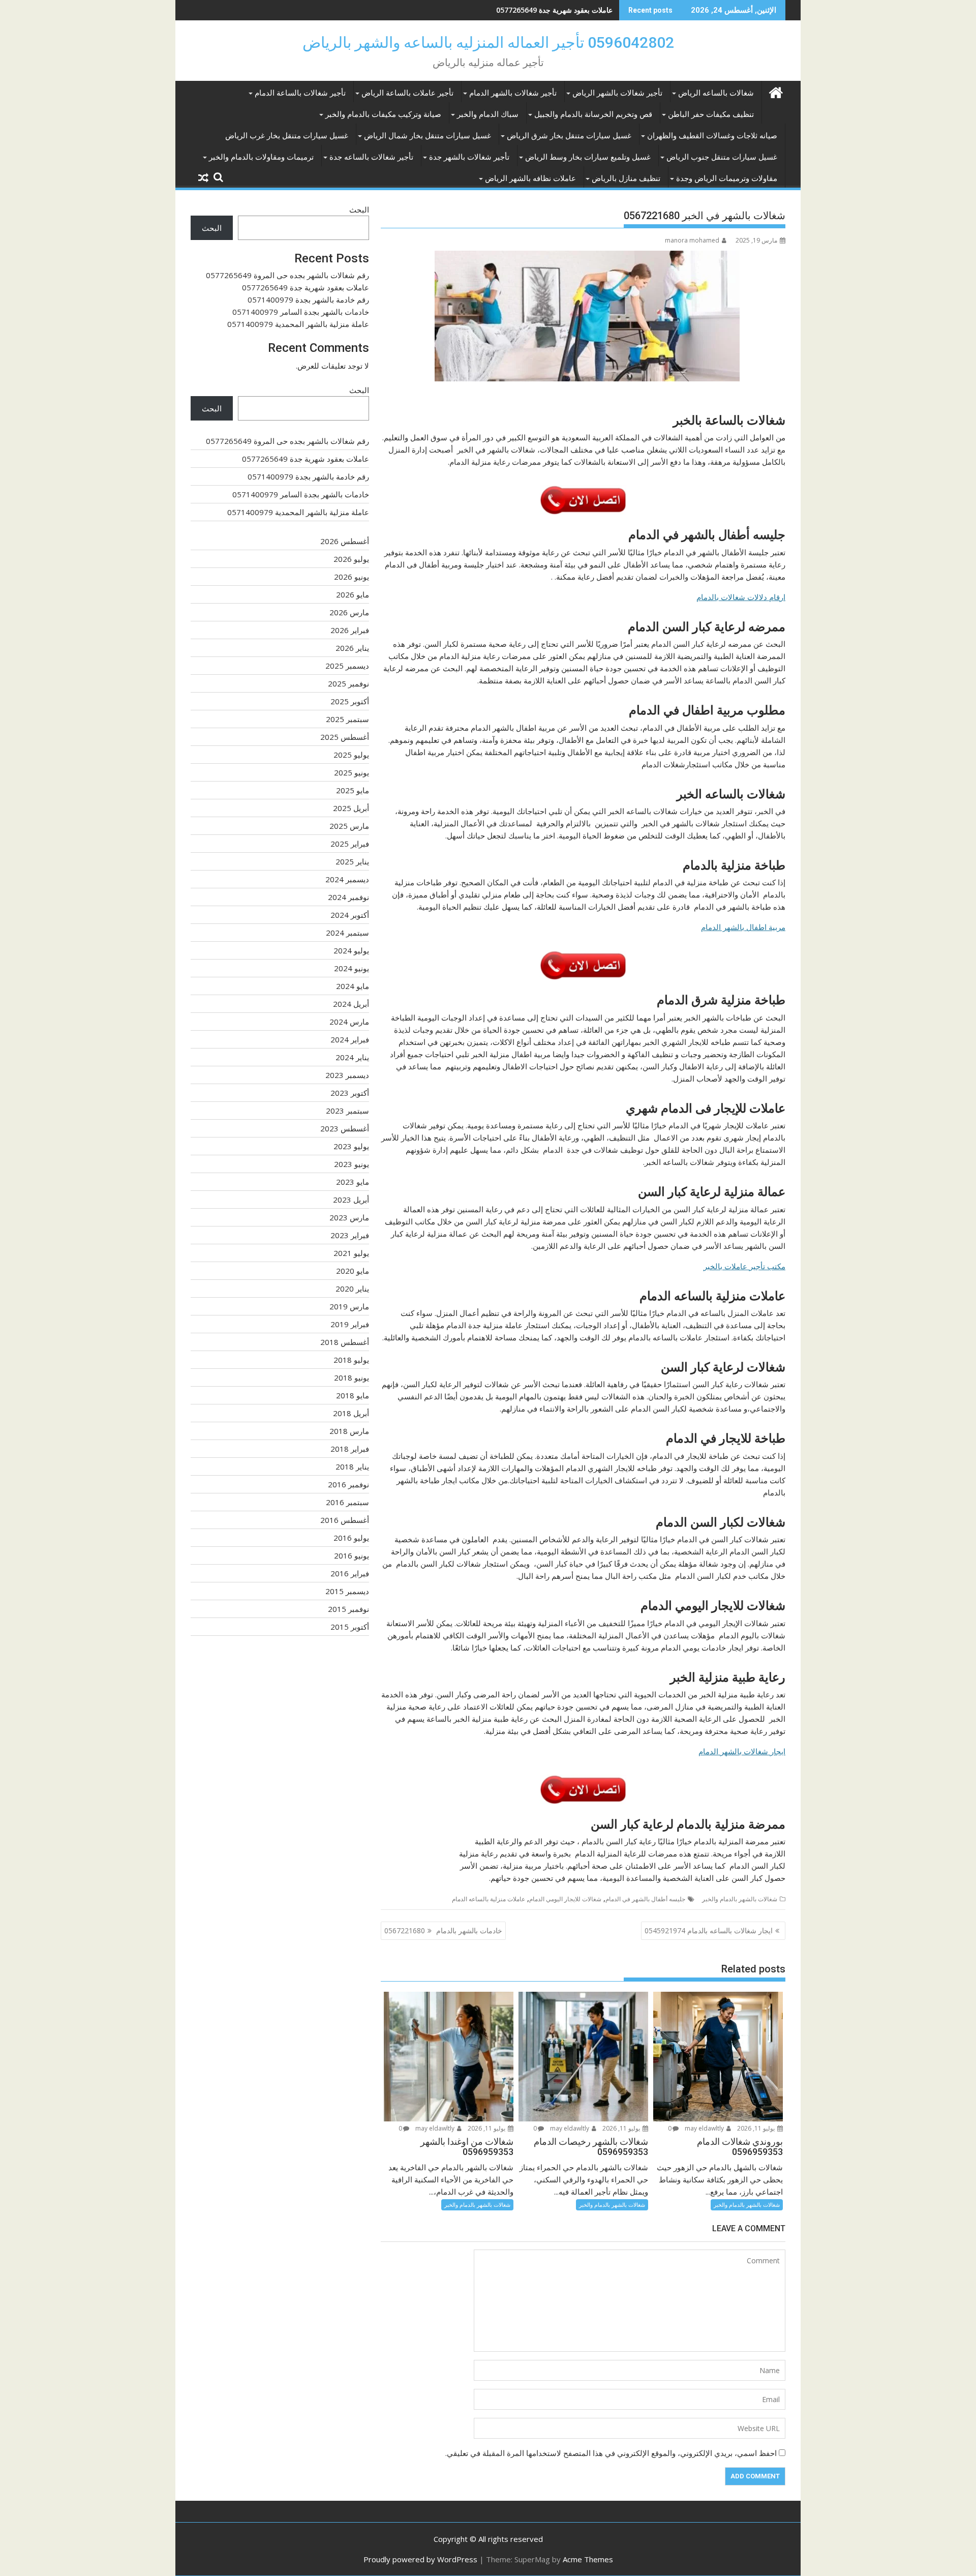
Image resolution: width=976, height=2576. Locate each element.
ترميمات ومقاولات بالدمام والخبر (261, 157)
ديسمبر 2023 (347, 1075)
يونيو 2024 (352, 968)
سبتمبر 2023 (347, 1111)
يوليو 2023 (351, 1146)
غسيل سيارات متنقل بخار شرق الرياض (569, 136)
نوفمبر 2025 (348, 683)
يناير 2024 (352, 1057)
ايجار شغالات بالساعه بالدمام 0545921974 (709, 1930)
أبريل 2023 (351, 1200)
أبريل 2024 (351, 1004)
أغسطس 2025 (345, 737)
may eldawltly (705, 2128)
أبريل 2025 (351, 808)
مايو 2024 (353, 986)
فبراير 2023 (350, 1235)
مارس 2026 (349, 612)
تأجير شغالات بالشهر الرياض (617, 93)
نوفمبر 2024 (348, 897)
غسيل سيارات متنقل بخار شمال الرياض (428, 136)
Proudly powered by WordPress (420, 2559)
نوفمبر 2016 (348, 1484)
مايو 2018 (353, 1395)
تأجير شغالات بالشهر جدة (469, 157)
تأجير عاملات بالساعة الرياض (407, 93)
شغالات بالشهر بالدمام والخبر (740, 1899)
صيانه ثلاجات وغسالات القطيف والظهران (712, 136)
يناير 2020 (352, 1289)
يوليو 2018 (351, 1360)
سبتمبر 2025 (347, 719)
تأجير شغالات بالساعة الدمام (300, 93)
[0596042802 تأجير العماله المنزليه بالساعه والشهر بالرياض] (775, 91)
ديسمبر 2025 (347, 666)
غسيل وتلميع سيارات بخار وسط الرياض (588, 157)
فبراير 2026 (350, 630)
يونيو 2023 (352, 1164)
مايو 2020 (353, 1271)
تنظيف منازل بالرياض (626, 178)
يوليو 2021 (351, 1253)
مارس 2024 (349, 1022)
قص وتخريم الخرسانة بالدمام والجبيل (593, 114)
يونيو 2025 (352, 772)
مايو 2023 (353, 1182)
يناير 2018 (352, 1466)
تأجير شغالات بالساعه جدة (371, 157)
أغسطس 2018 (345, 1342)
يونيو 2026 (352, 577)
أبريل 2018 (351, 1413)
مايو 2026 (353, 594)
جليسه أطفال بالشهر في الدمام (645, 1899)
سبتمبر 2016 (347, 1502)
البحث (359, 209)
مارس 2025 (349, 826)
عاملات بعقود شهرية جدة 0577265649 (306, 287)
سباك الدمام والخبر (488, 114)
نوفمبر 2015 (348, 1609)
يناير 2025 (352, 861)
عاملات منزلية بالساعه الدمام (489, 1899)
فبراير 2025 (350, 844)
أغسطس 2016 (345, 1520)
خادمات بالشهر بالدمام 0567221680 (443, 1930)
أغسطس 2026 (345, 541)
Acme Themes (588, 2559)
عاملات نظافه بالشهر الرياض (530, 178)
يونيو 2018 (352, 1377)
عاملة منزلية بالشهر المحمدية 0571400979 (298, 324)
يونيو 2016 (352, 1555)
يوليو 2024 (351, 950)
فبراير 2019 (350, 1324)
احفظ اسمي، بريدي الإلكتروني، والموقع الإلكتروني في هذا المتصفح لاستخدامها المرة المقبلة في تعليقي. (611, 2453)
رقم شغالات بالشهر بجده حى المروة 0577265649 (287, 275)
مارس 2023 (349, 1217)
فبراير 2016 (350, 1573)
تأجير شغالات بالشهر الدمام (513, 93)
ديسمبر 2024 (347, 879)
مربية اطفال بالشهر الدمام (743, 927)
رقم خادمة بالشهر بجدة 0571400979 (557, 10)
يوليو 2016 (351, 1538)
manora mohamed (692, 240)
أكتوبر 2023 (350, 1093)
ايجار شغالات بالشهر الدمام (742, 1751)
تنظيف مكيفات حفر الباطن (711, 114)
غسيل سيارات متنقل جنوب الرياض (722, 157)
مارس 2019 (349, 1306)
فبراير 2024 (350, 1039)
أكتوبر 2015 (350, 1627)
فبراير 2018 (350, 1449)
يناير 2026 (352, 648)
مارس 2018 (349, 1431)
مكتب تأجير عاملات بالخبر (744, 1266)
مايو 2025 (353, 790)
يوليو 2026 (351, 559)
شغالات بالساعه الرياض (716, 93)
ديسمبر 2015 (347, 1591)
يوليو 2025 (351, 755)
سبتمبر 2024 (347, 933)
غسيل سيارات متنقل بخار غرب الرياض (287, 136)
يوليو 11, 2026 (757, 2128)
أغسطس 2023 (345, 1128)
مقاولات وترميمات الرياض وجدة (727, 178)
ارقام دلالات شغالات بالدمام (741, 597)
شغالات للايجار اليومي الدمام (565, 1899)
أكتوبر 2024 (350, 915)
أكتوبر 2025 (350, 701)
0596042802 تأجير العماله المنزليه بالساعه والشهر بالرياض (488, 42)
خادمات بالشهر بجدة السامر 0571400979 (301, 312)
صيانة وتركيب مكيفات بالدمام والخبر (383, 114)
